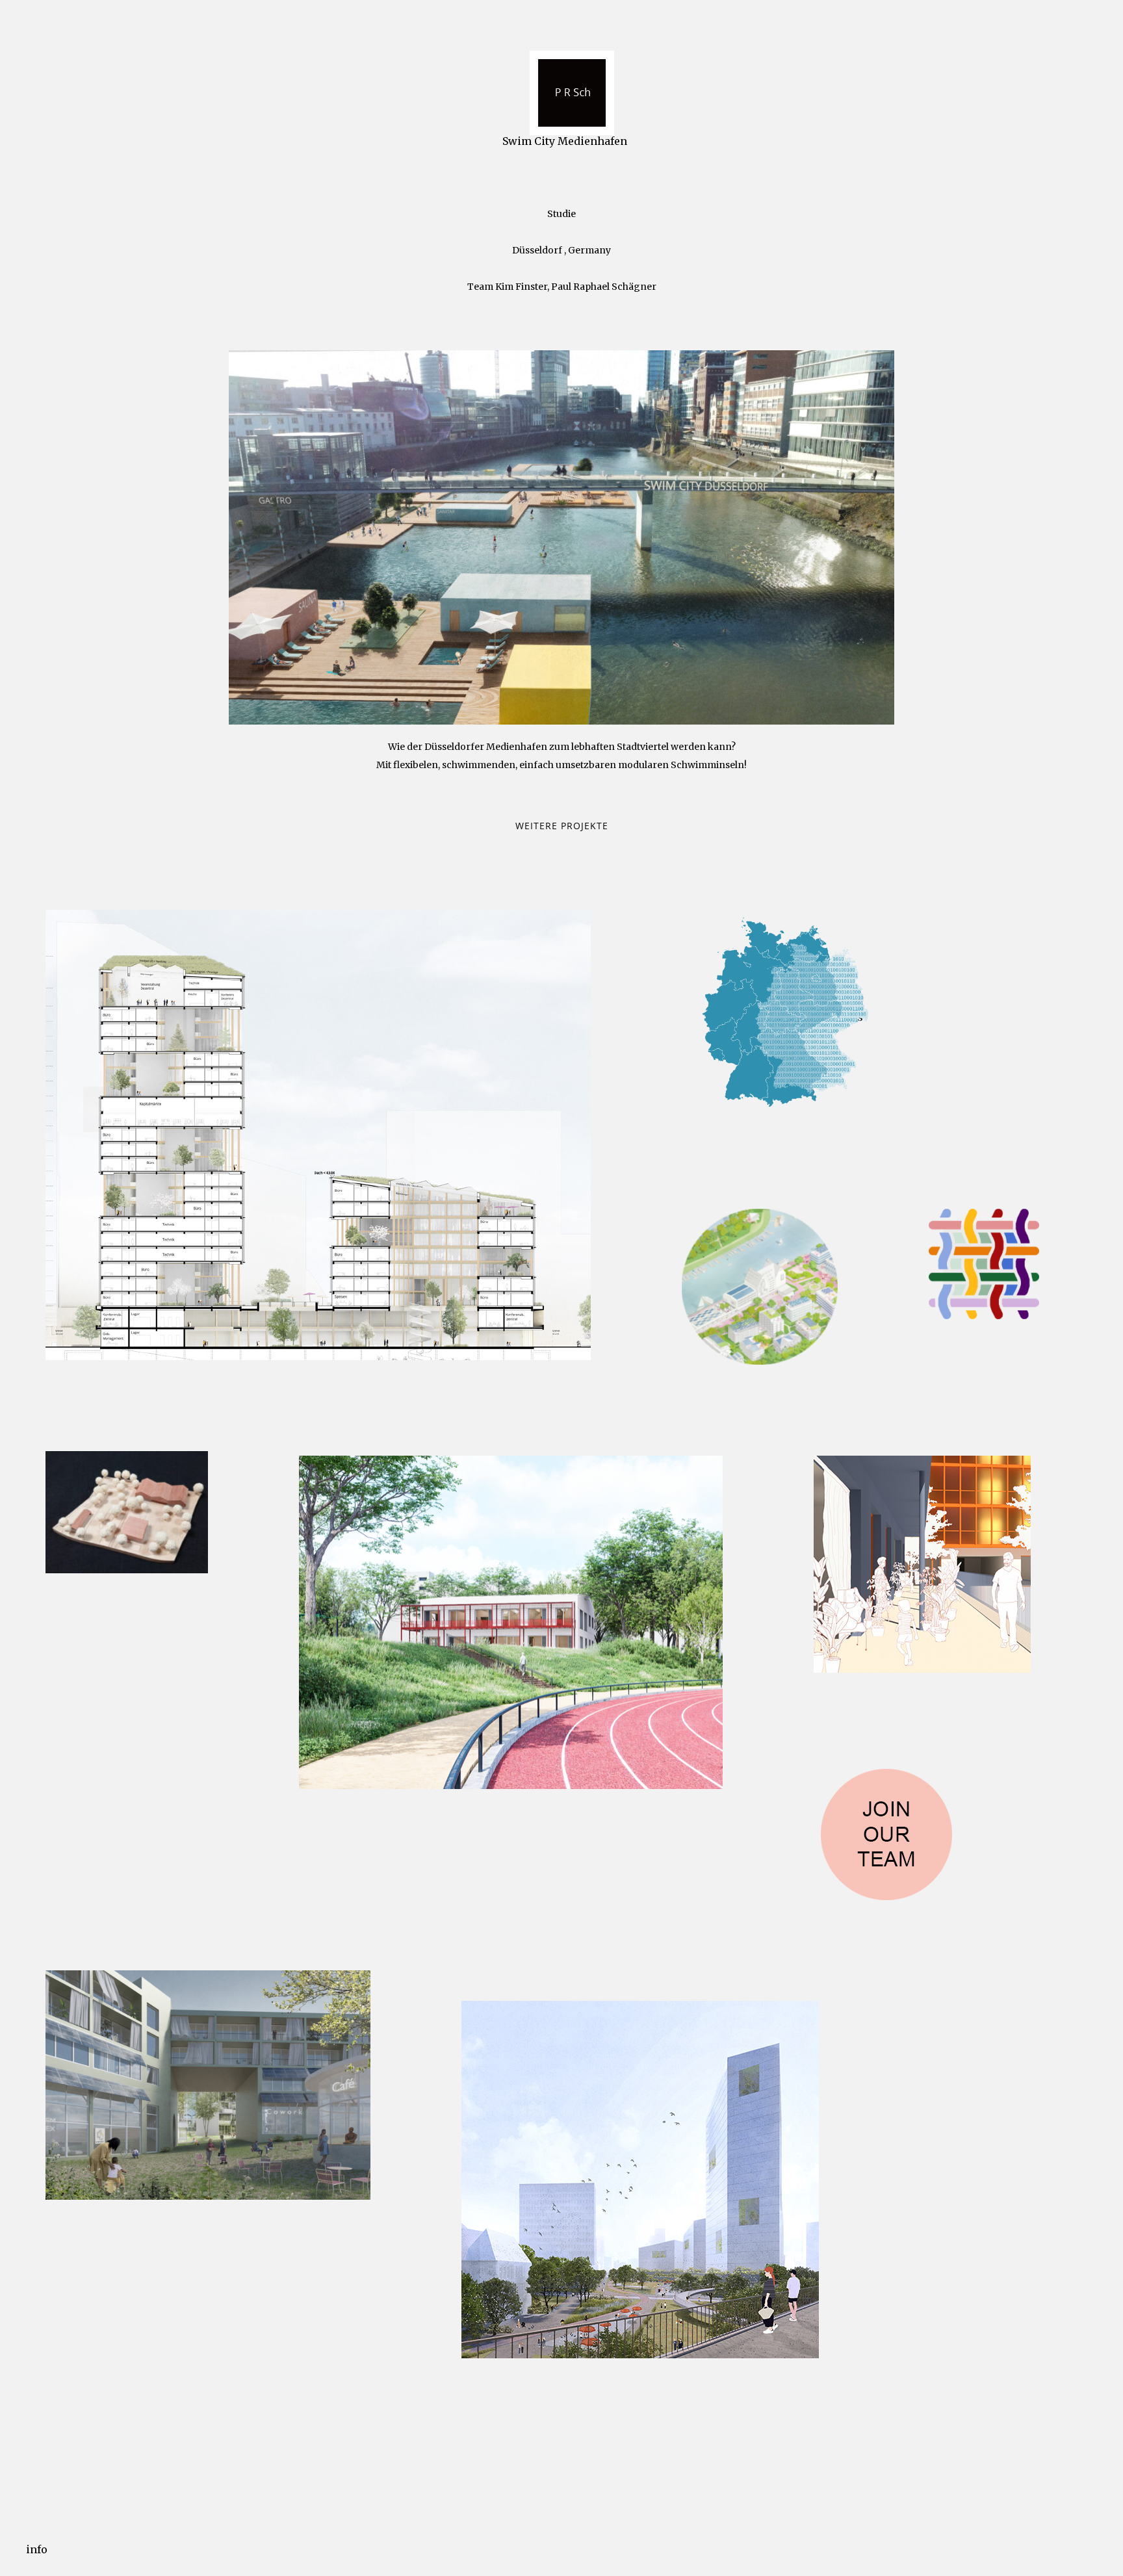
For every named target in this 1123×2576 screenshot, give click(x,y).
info (37, 2549)
